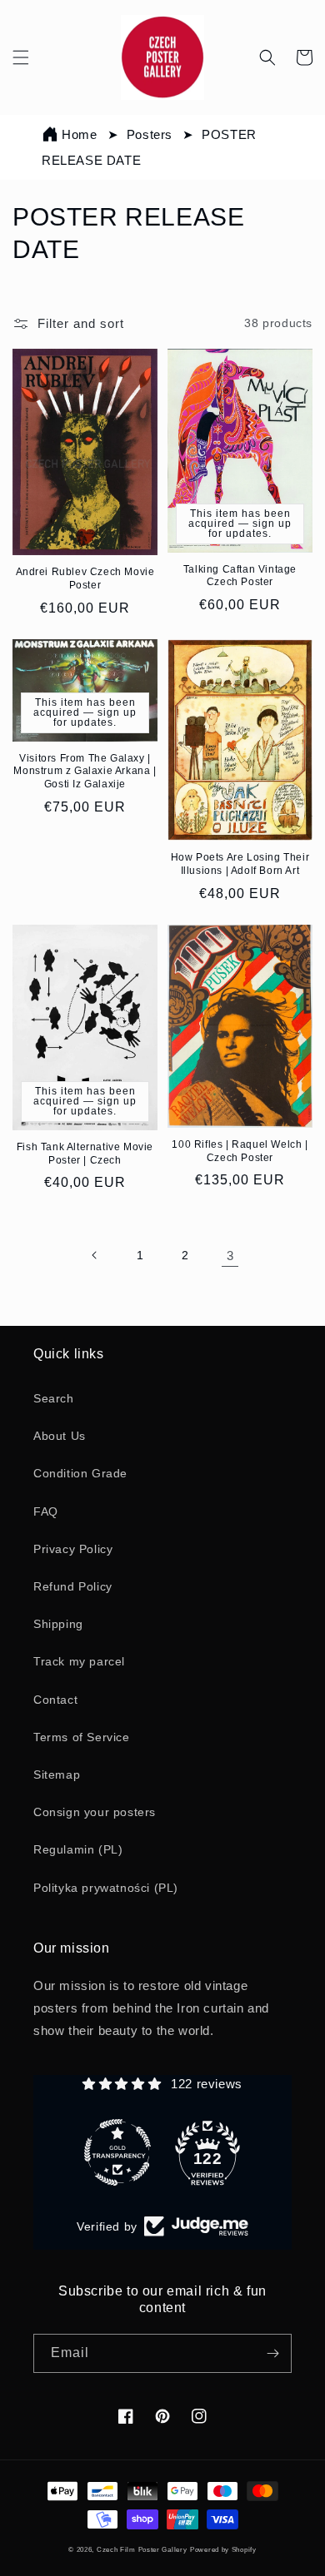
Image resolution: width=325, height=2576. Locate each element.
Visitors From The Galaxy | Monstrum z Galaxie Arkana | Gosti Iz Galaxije (85, 771)
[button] (21, 57)
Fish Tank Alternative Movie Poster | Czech (85, 1154)
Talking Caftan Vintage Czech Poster (240, 576)
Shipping (58, 1624)
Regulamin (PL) (78, 1849)
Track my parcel (79, 1661)
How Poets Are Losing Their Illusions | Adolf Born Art (240, 864)
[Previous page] (95, 1255)
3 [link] (230, 1256)
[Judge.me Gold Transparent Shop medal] (117, 2152)
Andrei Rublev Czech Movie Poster (85, 578)
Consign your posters (95, 1812)
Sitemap (57, 1774)
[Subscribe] (272, 2353)
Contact (55, 1700)
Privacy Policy (73, 1549)
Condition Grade (80, 1473)
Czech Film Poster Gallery (142, 2549)
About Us (60, 1436)
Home (79, 134)
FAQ (46, 1511)
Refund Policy (73, 1586)
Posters (152, 134)
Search (54, 1398)
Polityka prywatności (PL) (106, 1888)
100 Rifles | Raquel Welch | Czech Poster (240, 1151)
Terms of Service (82, 1737)
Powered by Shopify (223, 2549)
